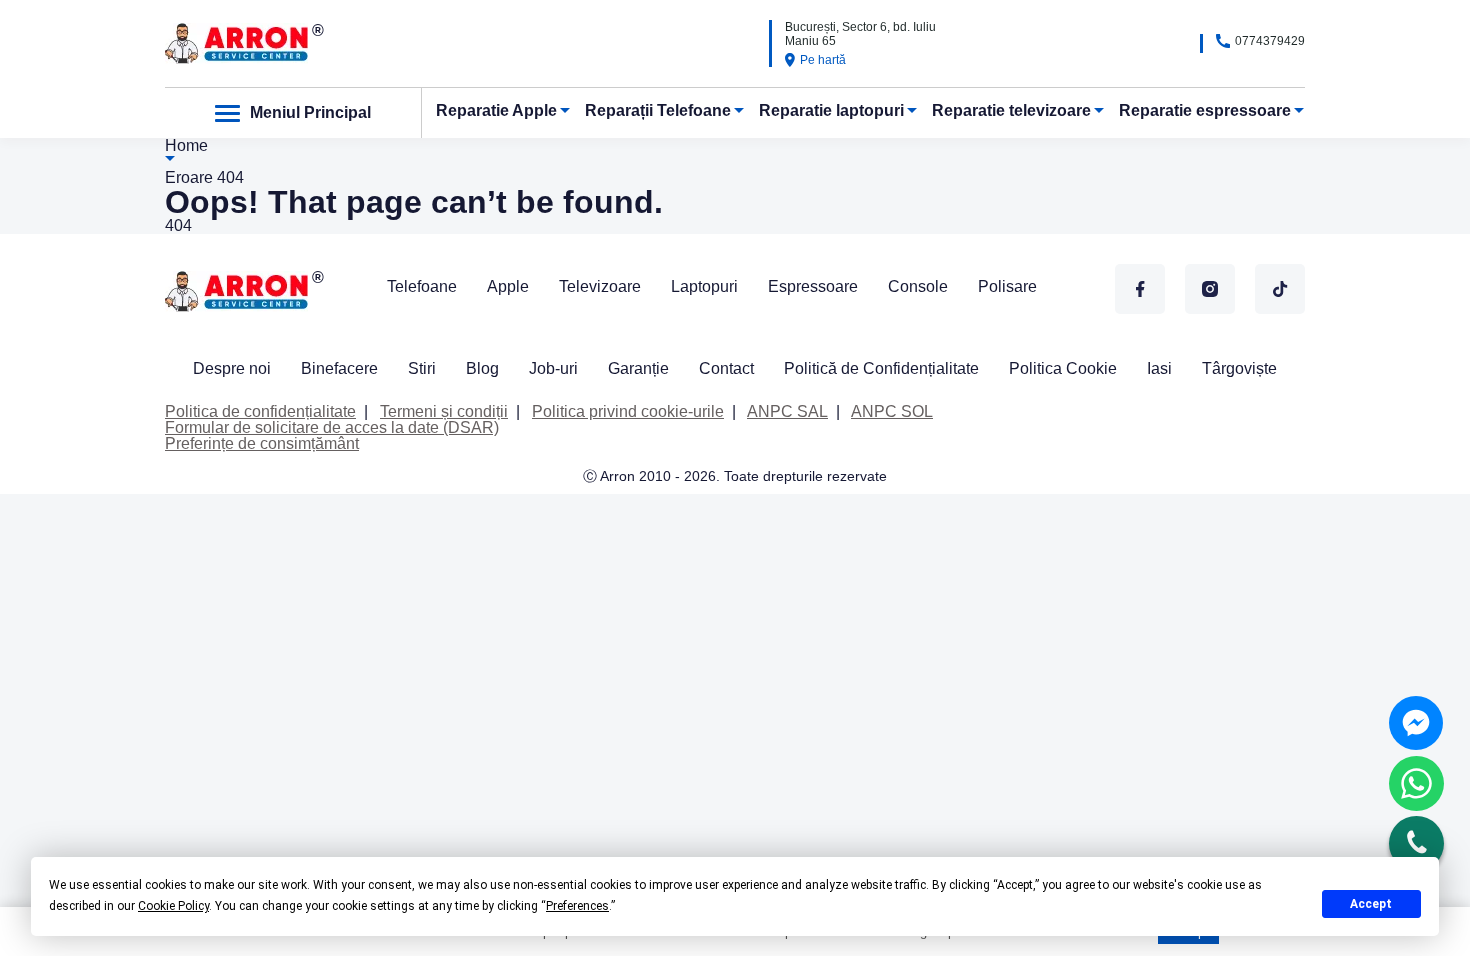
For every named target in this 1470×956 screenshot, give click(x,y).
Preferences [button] (577, 906)
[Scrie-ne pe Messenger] (1416, 723)
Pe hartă (823, 60)
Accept (1371, 904)
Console (918, 286)
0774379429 (1270, 41)
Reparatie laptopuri (831, 110)
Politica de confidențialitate (260, 411)
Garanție (638, 368)
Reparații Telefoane (658, 110)
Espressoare (813, 286)
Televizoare (600, 286)
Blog (482, 368)
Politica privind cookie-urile (628, 411)
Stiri (422, 368)
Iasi (1159, 368)
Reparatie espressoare (1205, 110)
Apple (508, 286)
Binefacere (339, 368)
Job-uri (553, 368)
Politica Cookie (1063, 368)
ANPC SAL (787, 411)
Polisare (1007, 286)
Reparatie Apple (496, 110)
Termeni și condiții (444, 411)
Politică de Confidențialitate (881, 368)
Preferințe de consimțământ (262, 443)
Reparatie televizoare (1011, 110)
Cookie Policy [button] (173, 906)
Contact (726, 368)
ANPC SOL (892, 411)
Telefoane (422, 286)
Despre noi (232, 368)
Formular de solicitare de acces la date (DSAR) (332, 427)
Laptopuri (704, 286)
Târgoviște (1239, 368)
